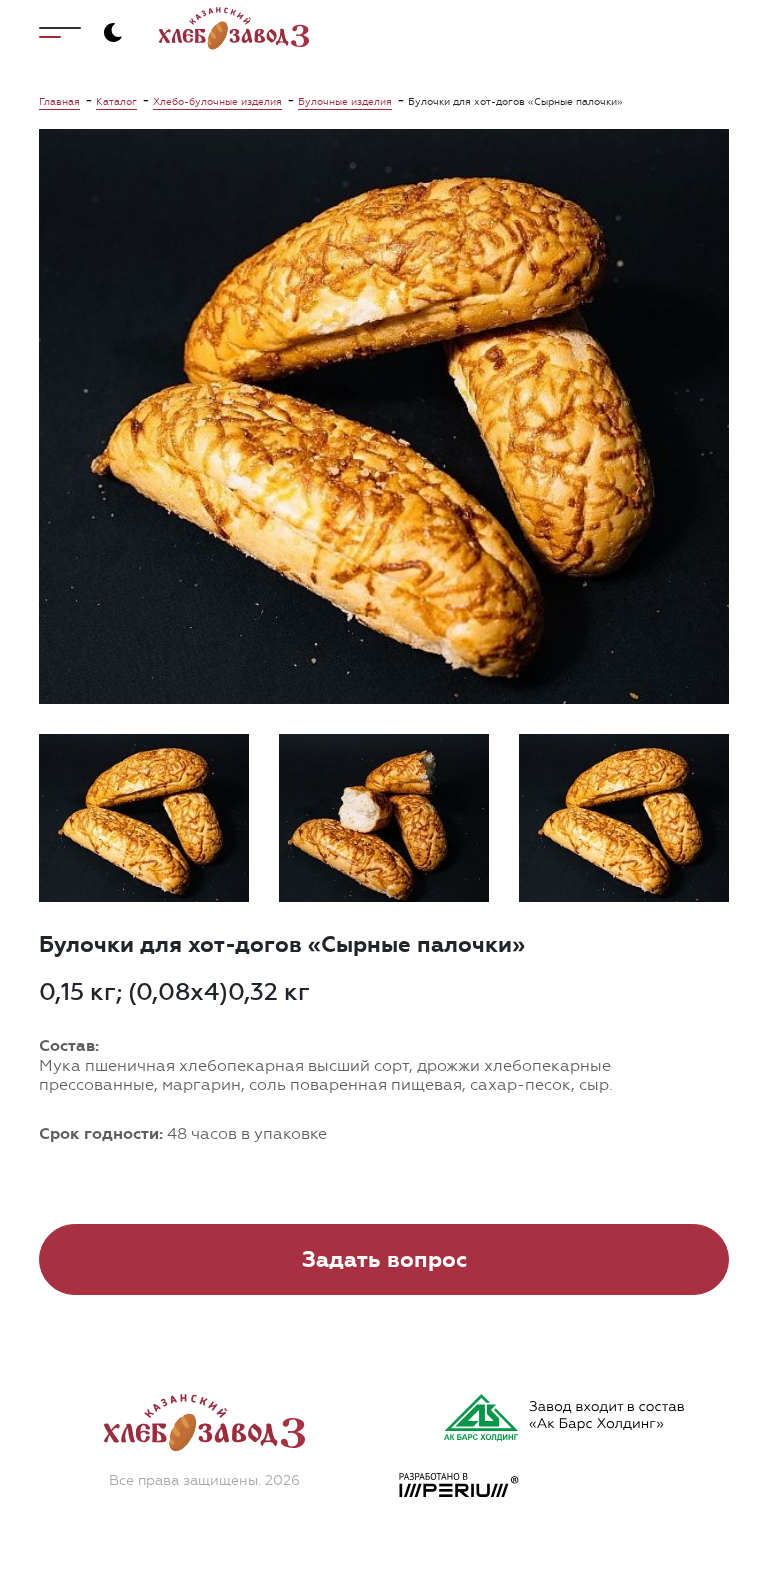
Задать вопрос (384, 1259)
